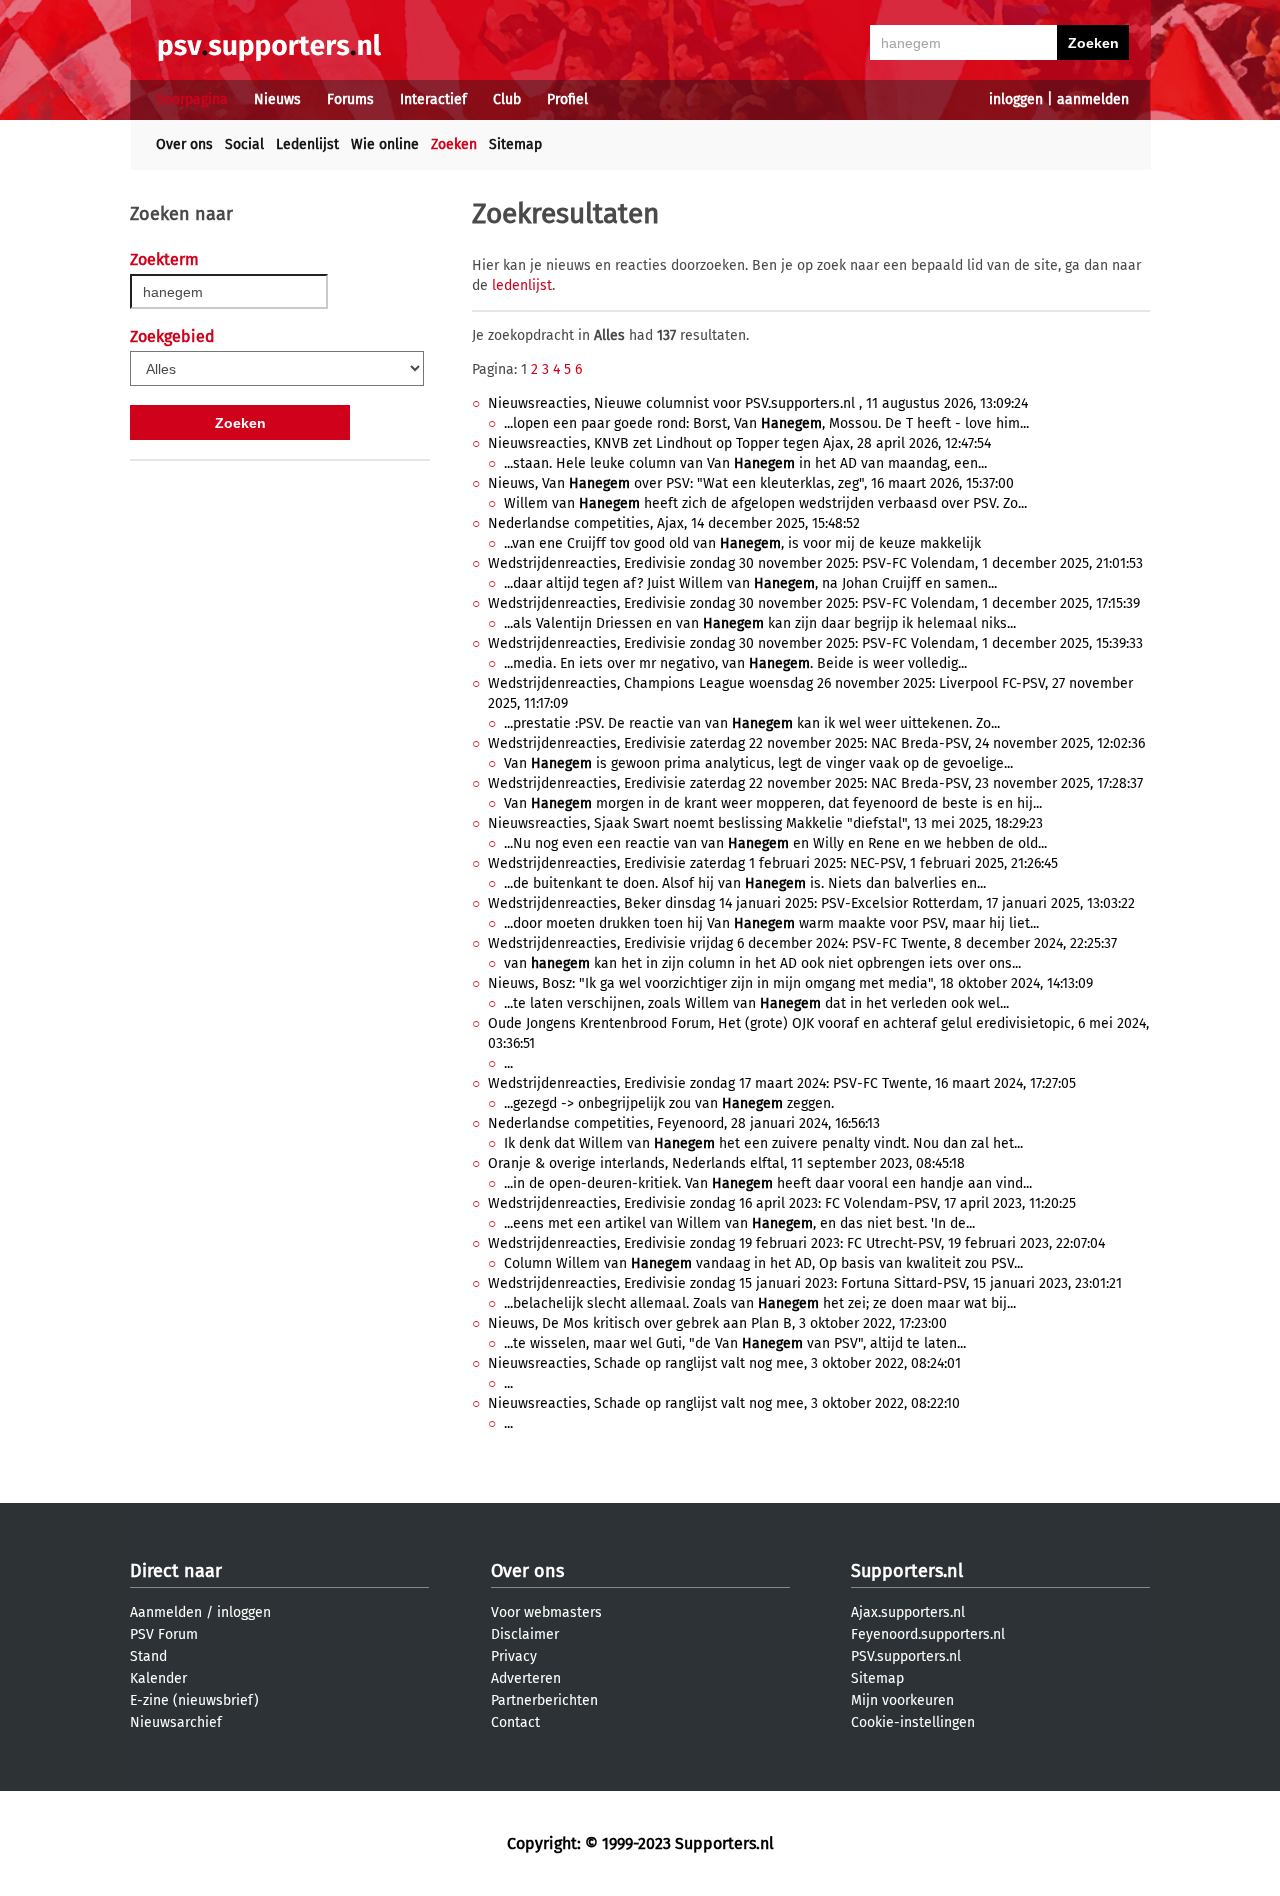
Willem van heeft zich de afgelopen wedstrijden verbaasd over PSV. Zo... (765, 503)
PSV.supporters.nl (906, 1656)
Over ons (184, 144)
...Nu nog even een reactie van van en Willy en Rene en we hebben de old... (775, 843)
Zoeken (454, 144)
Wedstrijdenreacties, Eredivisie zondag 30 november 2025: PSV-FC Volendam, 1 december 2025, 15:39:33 (815, 643)
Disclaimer (525, 1634)
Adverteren (526, 1678)
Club (507, 99)
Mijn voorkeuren (902, 1700)
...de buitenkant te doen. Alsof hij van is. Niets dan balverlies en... (745, 883)
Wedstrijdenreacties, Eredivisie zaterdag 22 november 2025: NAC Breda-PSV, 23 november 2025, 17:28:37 (815, 783)
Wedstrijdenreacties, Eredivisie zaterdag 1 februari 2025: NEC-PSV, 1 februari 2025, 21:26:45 (773, 863)
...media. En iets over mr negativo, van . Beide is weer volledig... (735, 663)
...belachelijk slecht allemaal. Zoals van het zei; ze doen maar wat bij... (760, 1303)
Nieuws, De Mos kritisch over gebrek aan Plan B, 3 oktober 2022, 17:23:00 (717, 1323)
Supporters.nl (907, 1571)
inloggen (1016, 99)
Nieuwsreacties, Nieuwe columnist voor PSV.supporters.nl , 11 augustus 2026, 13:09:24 (758, 403)
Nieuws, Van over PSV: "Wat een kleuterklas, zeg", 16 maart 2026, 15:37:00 (751, 483)
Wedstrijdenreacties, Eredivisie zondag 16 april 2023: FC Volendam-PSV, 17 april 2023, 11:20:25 (782, 1203)
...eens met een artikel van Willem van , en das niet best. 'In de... (739, 1223)
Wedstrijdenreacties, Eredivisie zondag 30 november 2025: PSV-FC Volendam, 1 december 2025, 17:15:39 (814, 603)
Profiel (567, 99)
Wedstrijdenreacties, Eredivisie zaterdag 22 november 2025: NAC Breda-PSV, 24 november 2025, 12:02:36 (816, 743)
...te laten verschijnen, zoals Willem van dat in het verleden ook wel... (756, 1003)
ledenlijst (522, 285)
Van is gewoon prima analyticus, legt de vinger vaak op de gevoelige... (758, 763)
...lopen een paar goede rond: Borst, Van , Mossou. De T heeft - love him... (766, 423)
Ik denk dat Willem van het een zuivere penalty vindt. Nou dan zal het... (763, 1143)
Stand (148, 1656)
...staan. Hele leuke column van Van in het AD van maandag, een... (745, 463)
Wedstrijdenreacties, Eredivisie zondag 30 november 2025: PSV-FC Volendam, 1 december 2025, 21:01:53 (815, 563)
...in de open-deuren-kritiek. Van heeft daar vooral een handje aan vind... (768, 1183)
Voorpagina (192, 99)
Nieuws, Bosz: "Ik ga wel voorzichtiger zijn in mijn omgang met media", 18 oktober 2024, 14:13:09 (790, 983)
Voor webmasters (546, 1612)
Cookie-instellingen (913, 1722)
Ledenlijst (307, 144)
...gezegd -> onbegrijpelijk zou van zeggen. (669, 1103)
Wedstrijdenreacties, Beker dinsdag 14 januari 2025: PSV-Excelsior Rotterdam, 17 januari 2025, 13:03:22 (811, 903)
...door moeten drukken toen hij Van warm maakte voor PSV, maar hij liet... (771, 923)
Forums (350, 99)
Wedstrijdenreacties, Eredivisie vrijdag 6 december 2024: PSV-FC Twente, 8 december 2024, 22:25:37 (802, 943)
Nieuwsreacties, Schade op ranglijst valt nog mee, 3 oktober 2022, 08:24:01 (724, 1363)
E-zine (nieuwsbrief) (194, 1700)
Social (244, 144)
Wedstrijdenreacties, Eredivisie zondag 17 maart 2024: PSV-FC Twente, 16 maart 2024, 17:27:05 (782, 1083)
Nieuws (277, 99)
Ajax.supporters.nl (908, 1612)
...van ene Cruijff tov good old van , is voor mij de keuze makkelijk (742, 543)
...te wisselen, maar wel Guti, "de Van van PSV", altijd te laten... (735, 1343)
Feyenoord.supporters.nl (928, 1634)
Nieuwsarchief (176, 1722)
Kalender (158, 1678)
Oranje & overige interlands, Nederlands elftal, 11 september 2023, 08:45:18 (726, 1163)
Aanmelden (166, 1612)
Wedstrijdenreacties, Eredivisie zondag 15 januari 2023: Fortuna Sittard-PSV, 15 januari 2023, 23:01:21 (805, 1283)
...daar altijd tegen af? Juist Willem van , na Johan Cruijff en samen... (750, 583)
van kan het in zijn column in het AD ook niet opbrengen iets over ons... (762, 963)
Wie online (385, 144)
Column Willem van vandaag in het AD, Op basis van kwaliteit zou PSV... (763, 1263)
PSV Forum (164, 1634)
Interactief (433, 99)
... (508, 1063)
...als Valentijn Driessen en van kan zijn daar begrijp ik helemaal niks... (760, 623)
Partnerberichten (544, 1700)
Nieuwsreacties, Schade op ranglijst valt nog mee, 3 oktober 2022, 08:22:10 (724, 1403)
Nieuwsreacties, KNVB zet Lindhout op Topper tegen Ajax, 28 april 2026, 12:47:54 (739, 443)
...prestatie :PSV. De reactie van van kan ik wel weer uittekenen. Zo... (752, 723)
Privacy (514, 1656)
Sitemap (515, 144)
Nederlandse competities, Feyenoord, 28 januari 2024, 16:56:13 (684, 1123)
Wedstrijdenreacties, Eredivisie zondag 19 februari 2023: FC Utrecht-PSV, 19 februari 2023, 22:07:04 (796, 1243)
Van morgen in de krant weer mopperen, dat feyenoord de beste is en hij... (773, 803)
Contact (515, 1722)
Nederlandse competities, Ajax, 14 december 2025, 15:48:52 (674, 523)
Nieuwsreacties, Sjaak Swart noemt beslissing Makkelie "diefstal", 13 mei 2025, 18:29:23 (765, 823)
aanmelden (1093, 99)
